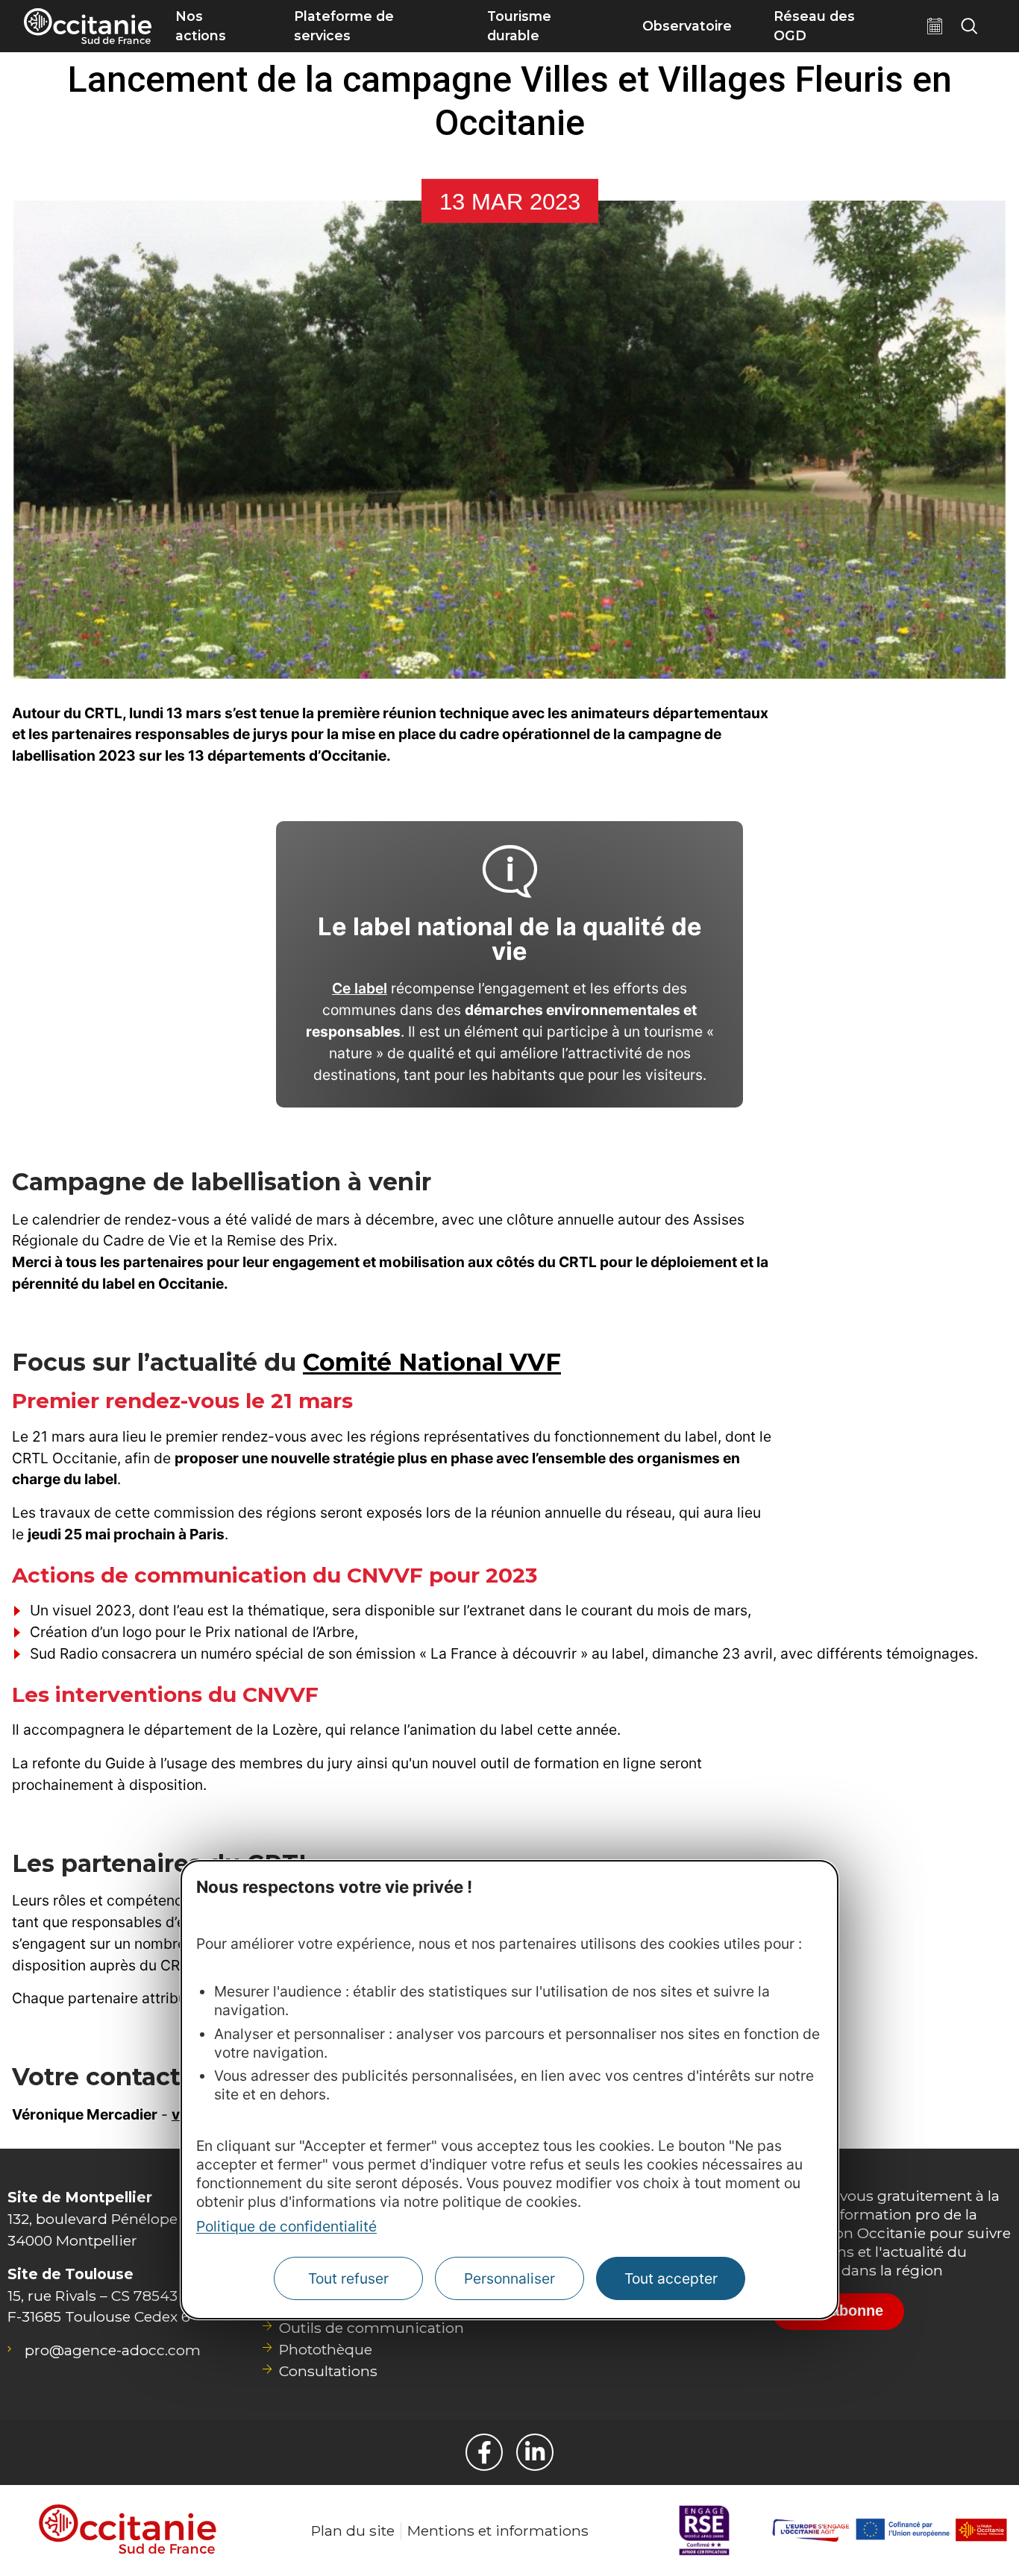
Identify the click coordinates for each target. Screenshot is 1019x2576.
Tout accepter (671, 2279)
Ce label (360, 988)
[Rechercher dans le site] (969, 26)
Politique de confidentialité (286, 2227)
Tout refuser (348, 2279)
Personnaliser (509, 2279)
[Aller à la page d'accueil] (88, 26)
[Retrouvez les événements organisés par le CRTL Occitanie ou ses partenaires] (935, 26)
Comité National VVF (432, 1362)
